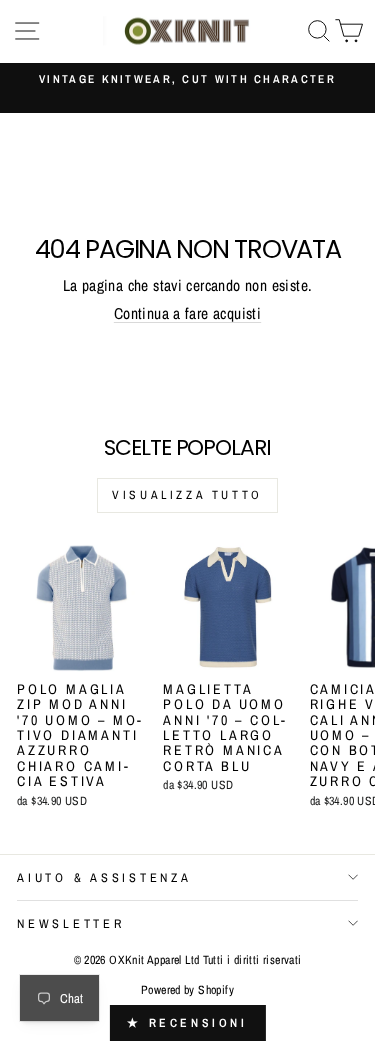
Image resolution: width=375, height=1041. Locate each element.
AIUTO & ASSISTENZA (104, 877)
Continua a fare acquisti (187, 313)
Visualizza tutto (187, 495)
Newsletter (71, 923)
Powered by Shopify (187, 990)
